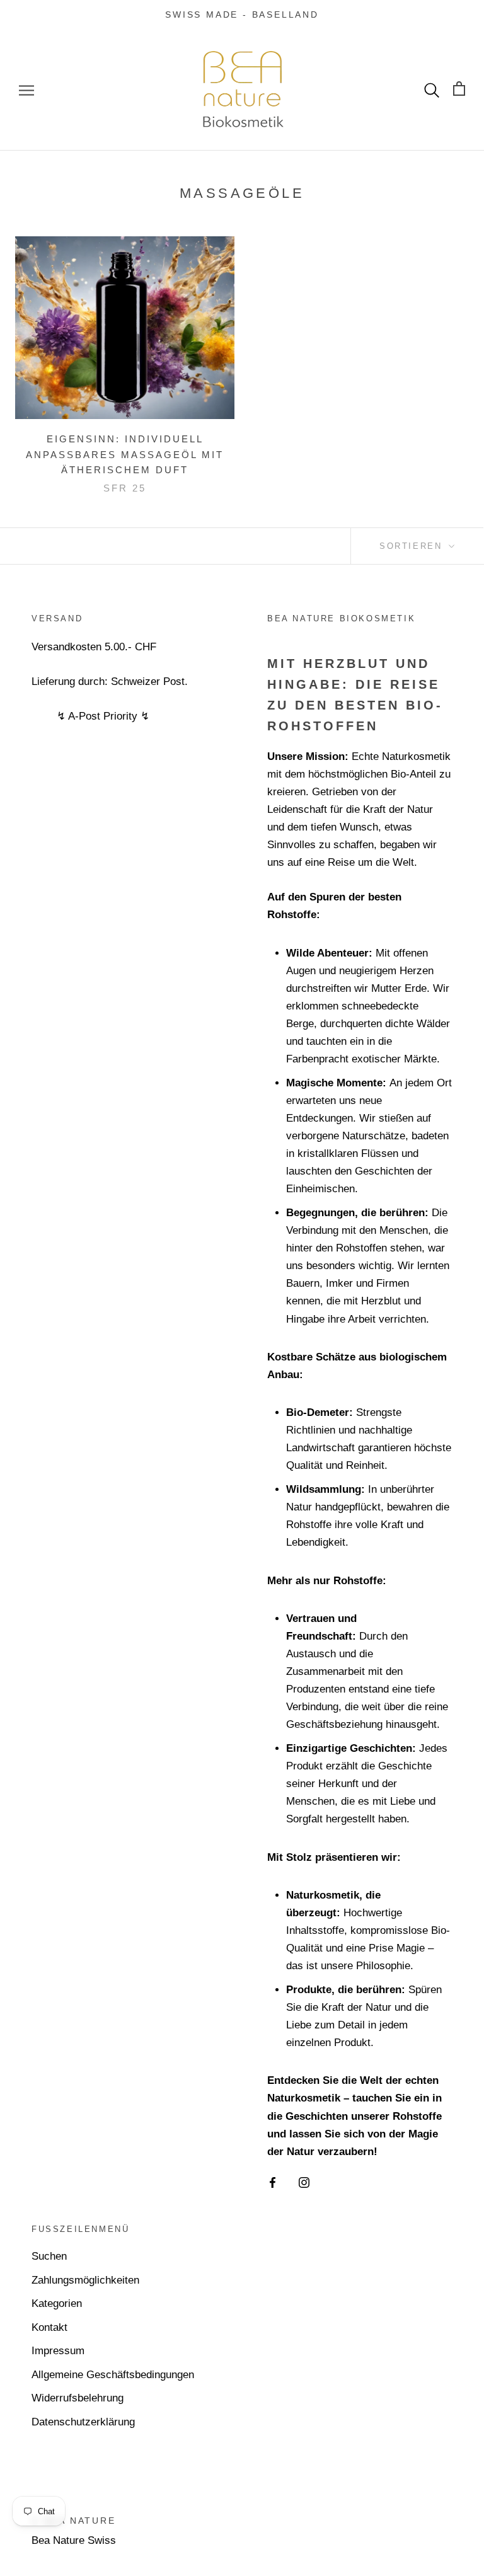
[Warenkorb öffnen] (459, 90)
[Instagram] (304, 2182)
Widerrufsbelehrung (78, 2398)
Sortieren (413, 546)
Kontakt (49, 2327)
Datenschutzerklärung (83, 2422)
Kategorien (57, 2303)
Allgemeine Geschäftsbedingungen (113, 2375)
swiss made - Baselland (242, 14)
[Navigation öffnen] (26, 90)
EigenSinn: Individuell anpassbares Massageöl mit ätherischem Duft (125, 455)
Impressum (58, 2351)
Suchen (49, 2256)
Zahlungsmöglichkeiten (85, 2280)
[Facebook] (273, 2182)
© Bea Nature (74, 2521)
